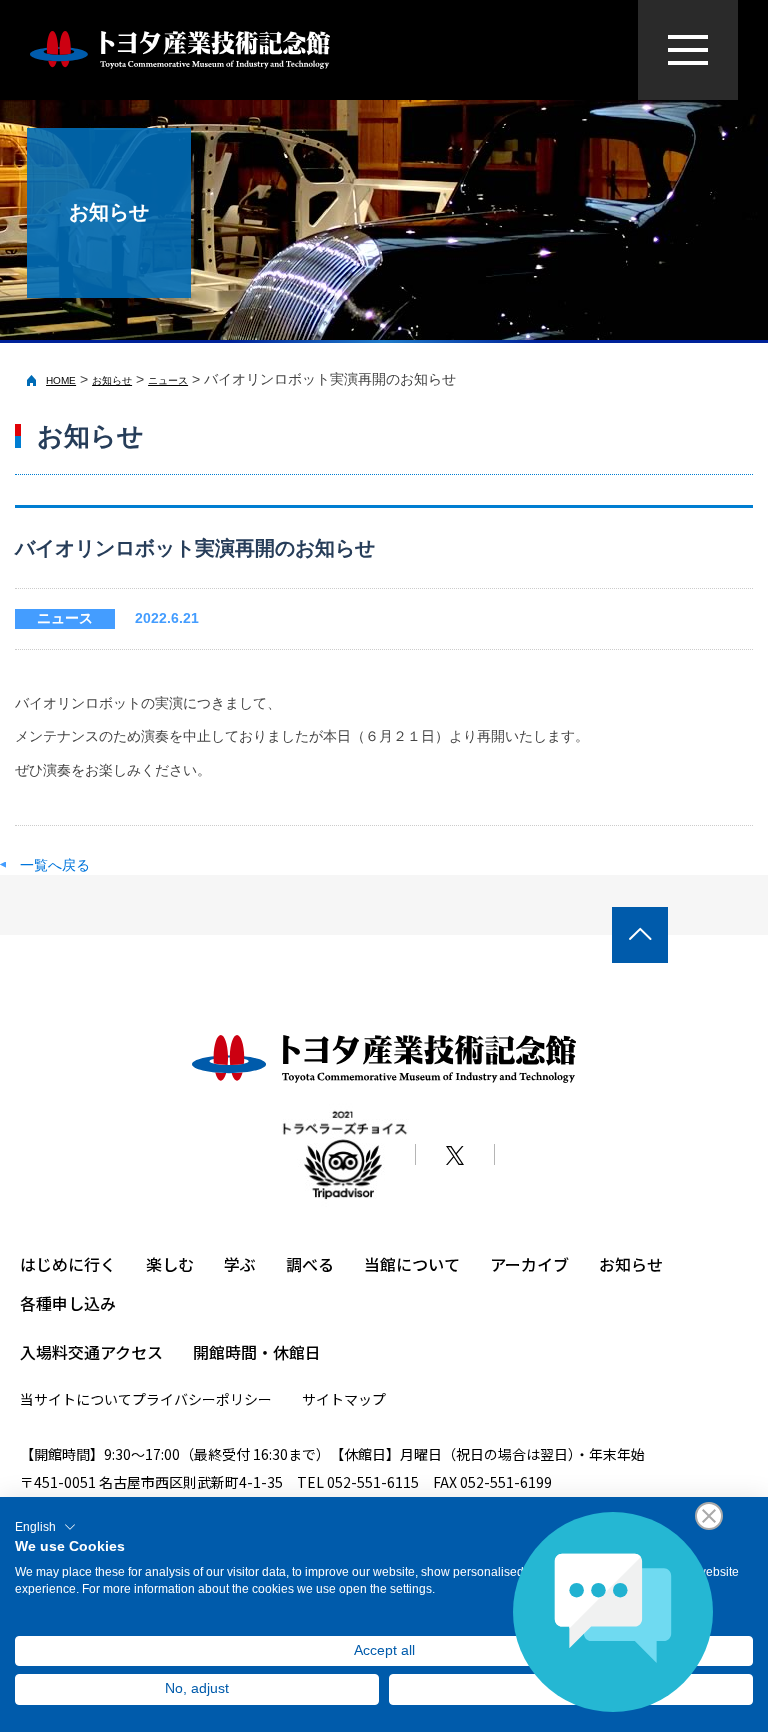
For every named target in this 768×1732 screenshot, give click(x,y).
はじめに (52, 1264)
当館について (412, 1264)
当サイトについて (76, 1399)
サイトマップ (344, 1399)
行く (100, 1264)
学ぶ (240, 1264)
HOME (61, 380)
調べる (310, 1264)
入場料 (44, 1352)
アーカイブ (529, 1264)
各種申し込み (68, 1303)
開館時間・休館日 (257, 1352)
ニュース (168, 380)
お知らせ (112, 380)
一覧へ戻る (55, 865)
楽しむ (170, 1264)
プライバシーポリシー (202, 1399)
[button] (45, 1527)
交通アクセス (115, 1352)
